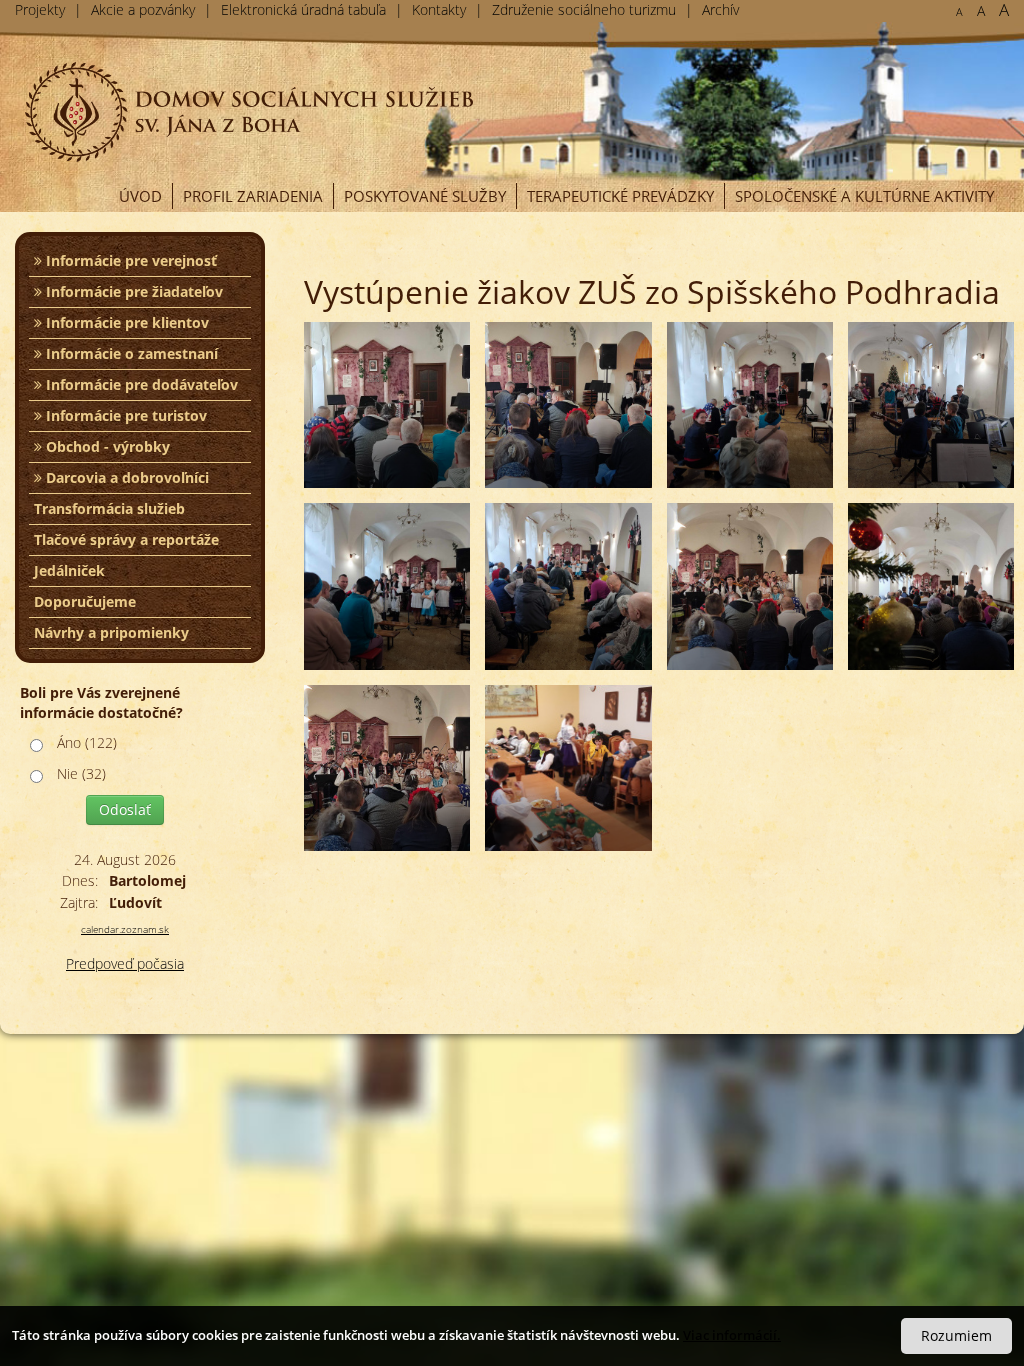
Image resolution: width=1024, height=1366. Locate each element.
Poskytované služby (425, 196)
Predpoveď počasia (125, 963)
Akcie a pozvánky (143, 9)
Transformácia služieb (109, 508)
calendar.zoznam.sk (125, 929)
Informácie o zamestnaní (130, 353)
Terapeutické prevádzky (620, 196)
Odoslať (125, 809)
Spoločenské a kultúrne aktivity (864, 196)
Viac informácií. (732, 1335)
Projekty (40, 9)
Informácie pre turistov (124, 415)
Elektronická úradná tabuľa (303, 9)
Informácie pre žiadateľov (132, 291)
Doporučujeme (85, 601)
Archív (720, 9)
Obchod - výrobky (106, 446)
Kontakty (439, 9)
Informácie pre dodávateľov (140, 384)
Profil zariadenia (253, 196)
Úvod (140, 196)
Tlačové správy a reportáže (126, 539)
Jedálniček (69, 570)
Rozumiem (956, 1335)
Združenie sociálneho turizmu (584, 9)
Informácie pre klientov (125, 322)
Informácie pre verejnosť (129, 260)
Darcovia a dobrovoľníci (125, 477)
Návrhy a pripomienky (111, 632)
